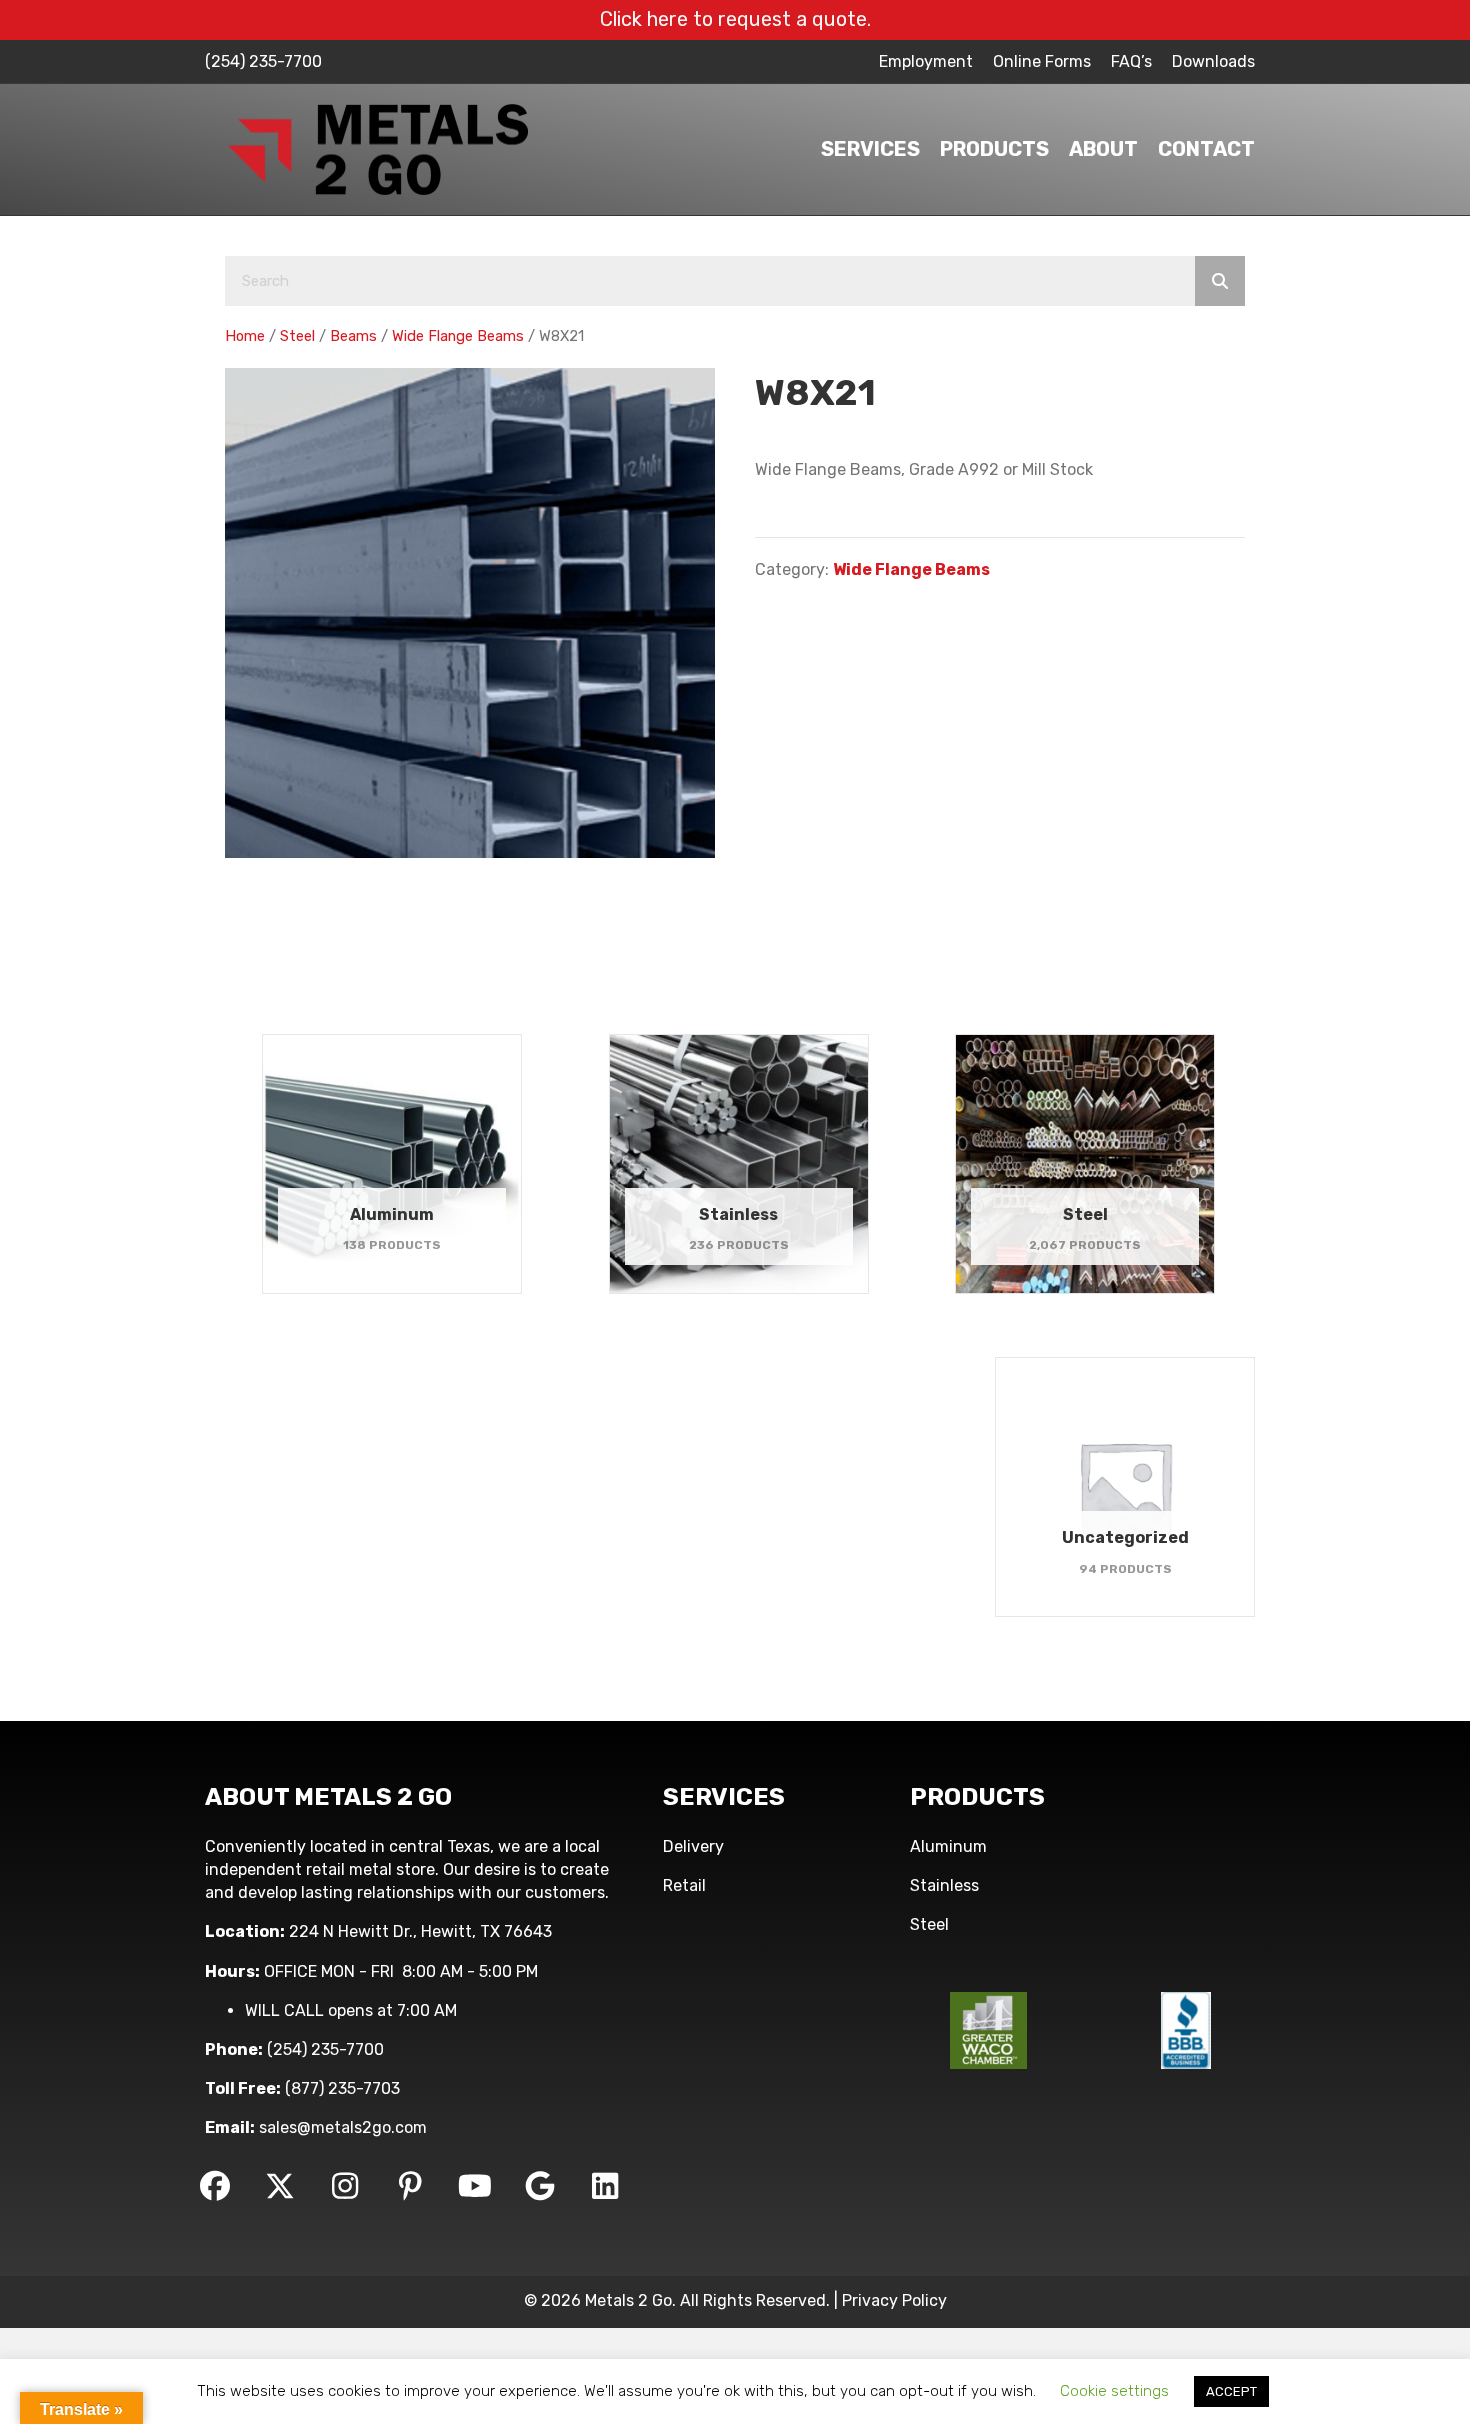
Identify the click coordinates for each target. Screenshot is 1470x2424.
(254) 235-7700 (263, 61)
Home (245, 336)
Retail (684, 1885)
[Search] (1220, 281)
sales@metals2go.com (343, 2127)
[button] (215, 2186)
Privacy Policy (894, 2300)
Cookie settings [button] (1114, 2391)
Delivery (693, 1846)
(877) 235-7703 (342, 2088)
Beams (353, 336)
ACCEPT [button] (1231, 2391)
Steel (297, 336)
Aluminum (948, 1846)
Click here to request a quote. (735, 19)
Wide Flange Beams (458, 336)
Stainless (944, 1885)
